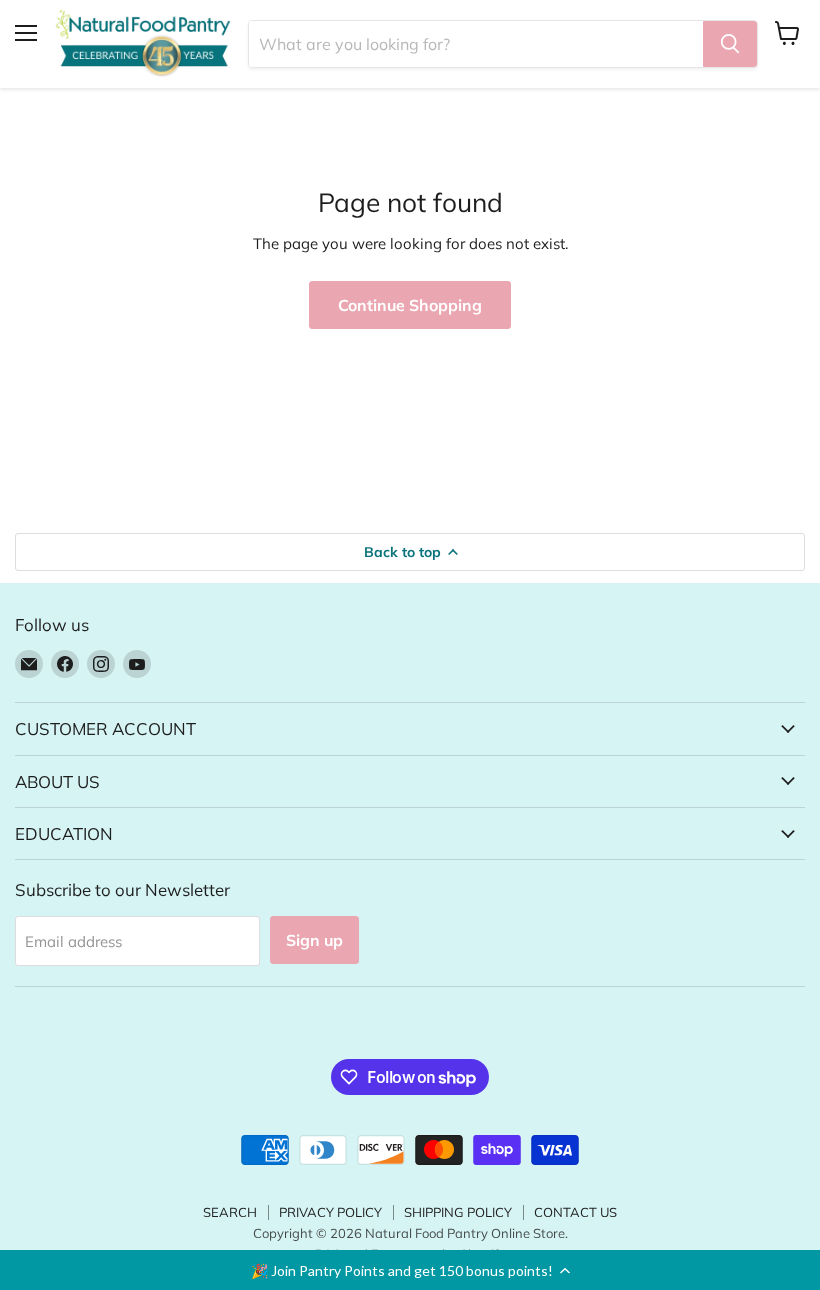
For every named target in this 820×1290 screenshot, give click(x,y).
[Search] (730, 44)
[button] (410, 1270)
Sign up (314, 940)
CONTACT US (575, 1212)
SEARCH (230, 1212)
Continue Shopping (410, 305)
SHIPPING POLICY (458, 1212)
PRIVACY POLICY (330, 1212)
